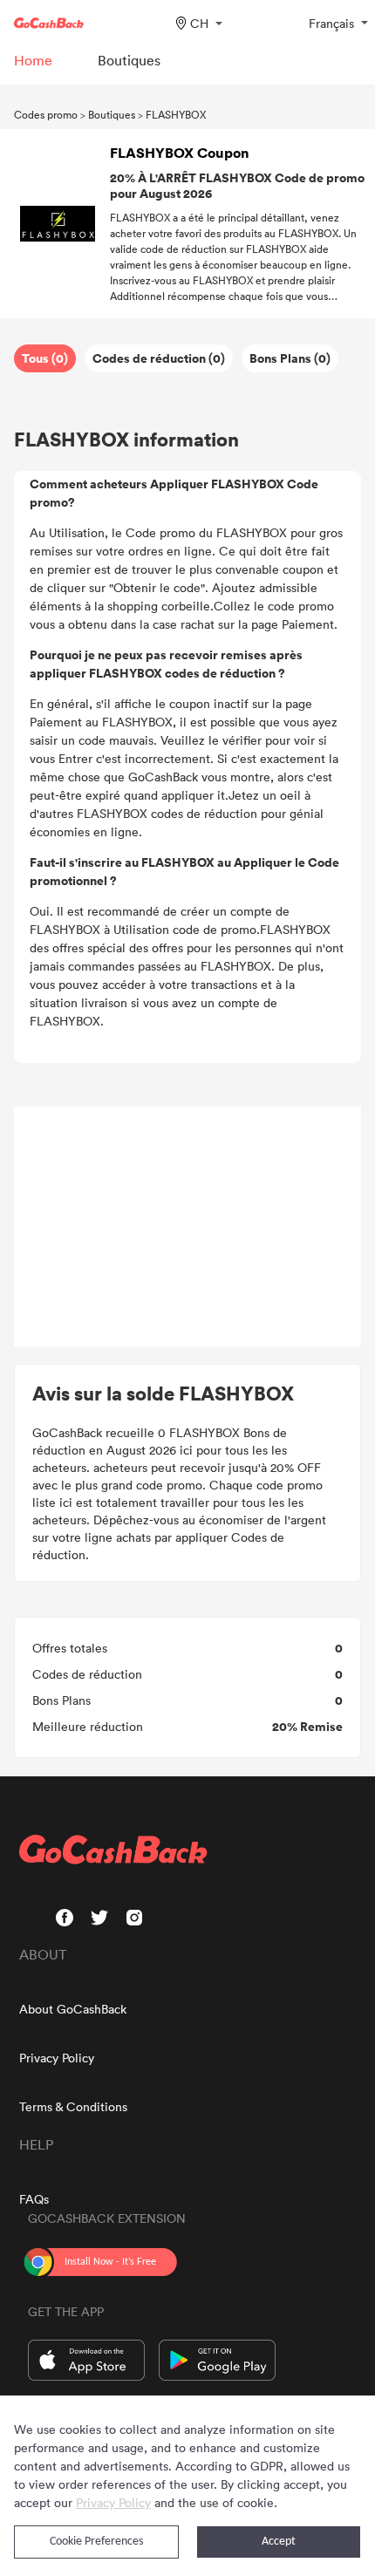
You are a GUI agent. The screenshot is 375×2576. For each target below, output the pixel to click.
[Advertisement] (187, 1227)
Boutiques (112, 114)
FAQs (34, 2199)
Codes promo (46, 114)
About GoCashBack (73, 2009)
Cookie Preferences (96, 2542)
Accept (279, 2542)
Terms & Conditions (73, 2106)
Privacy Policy (57, 2058)
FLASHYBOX (176, 114)
